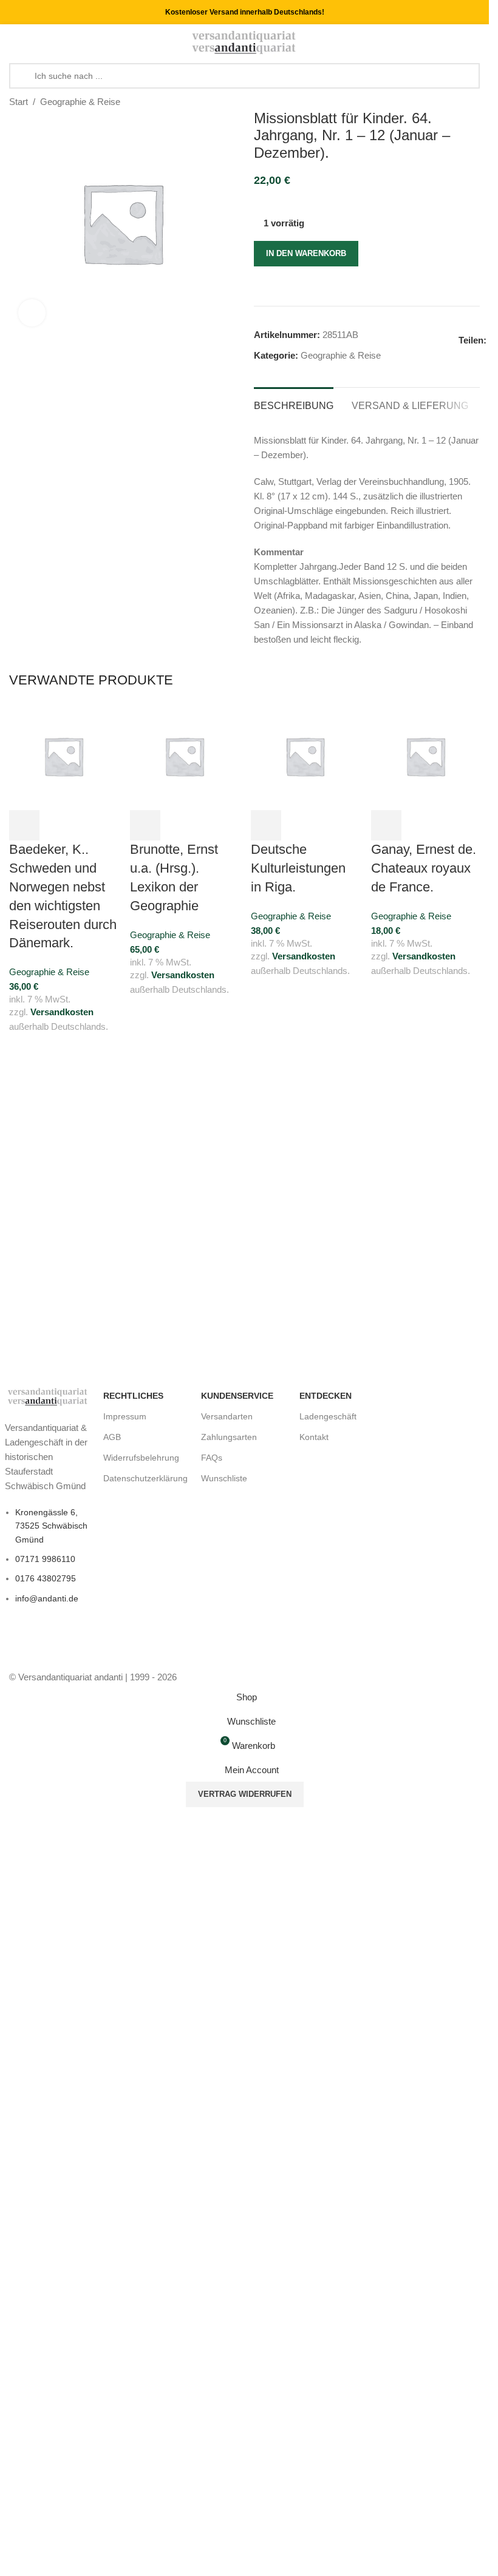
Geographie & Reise (80, 102)
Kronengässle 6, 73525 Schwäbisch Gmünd (51, 1526)
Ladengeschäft (328, 1416)
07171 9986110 (45, 1559)
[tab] (294, 404)
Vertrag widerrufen (245, 1794)
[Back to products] (458, 103)
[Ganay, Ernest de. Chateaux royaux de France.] (425, 755)
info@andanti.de (47, 1598)
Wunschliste (224, 1478)
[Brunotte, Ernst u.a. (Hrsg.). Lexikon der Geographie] (184, 755)
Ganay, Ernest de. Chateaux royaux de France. (424, 868)
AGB (112, 1437)
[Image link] (48, 1396)
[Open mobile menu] (14, 42)
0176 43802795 (46, 1578)
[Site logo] (244, 42)
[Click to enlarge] (32, 313)
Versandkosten (62, 1012)
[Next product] (472, 103)
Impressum (125, 1416)
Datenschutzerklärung (145, 1478)
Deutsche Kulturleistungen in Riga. (298, 868)
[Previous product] (443, 103)
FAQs (212, 1458)
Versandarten (227, 1416)
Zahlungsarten (229, 1437)
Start (19, 102)
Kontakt (314, 1437)
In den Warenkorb (306, 253)
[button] (24, 825)
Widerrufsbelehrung (141, 1458)
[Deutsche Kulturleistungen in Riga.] (305, 755)
